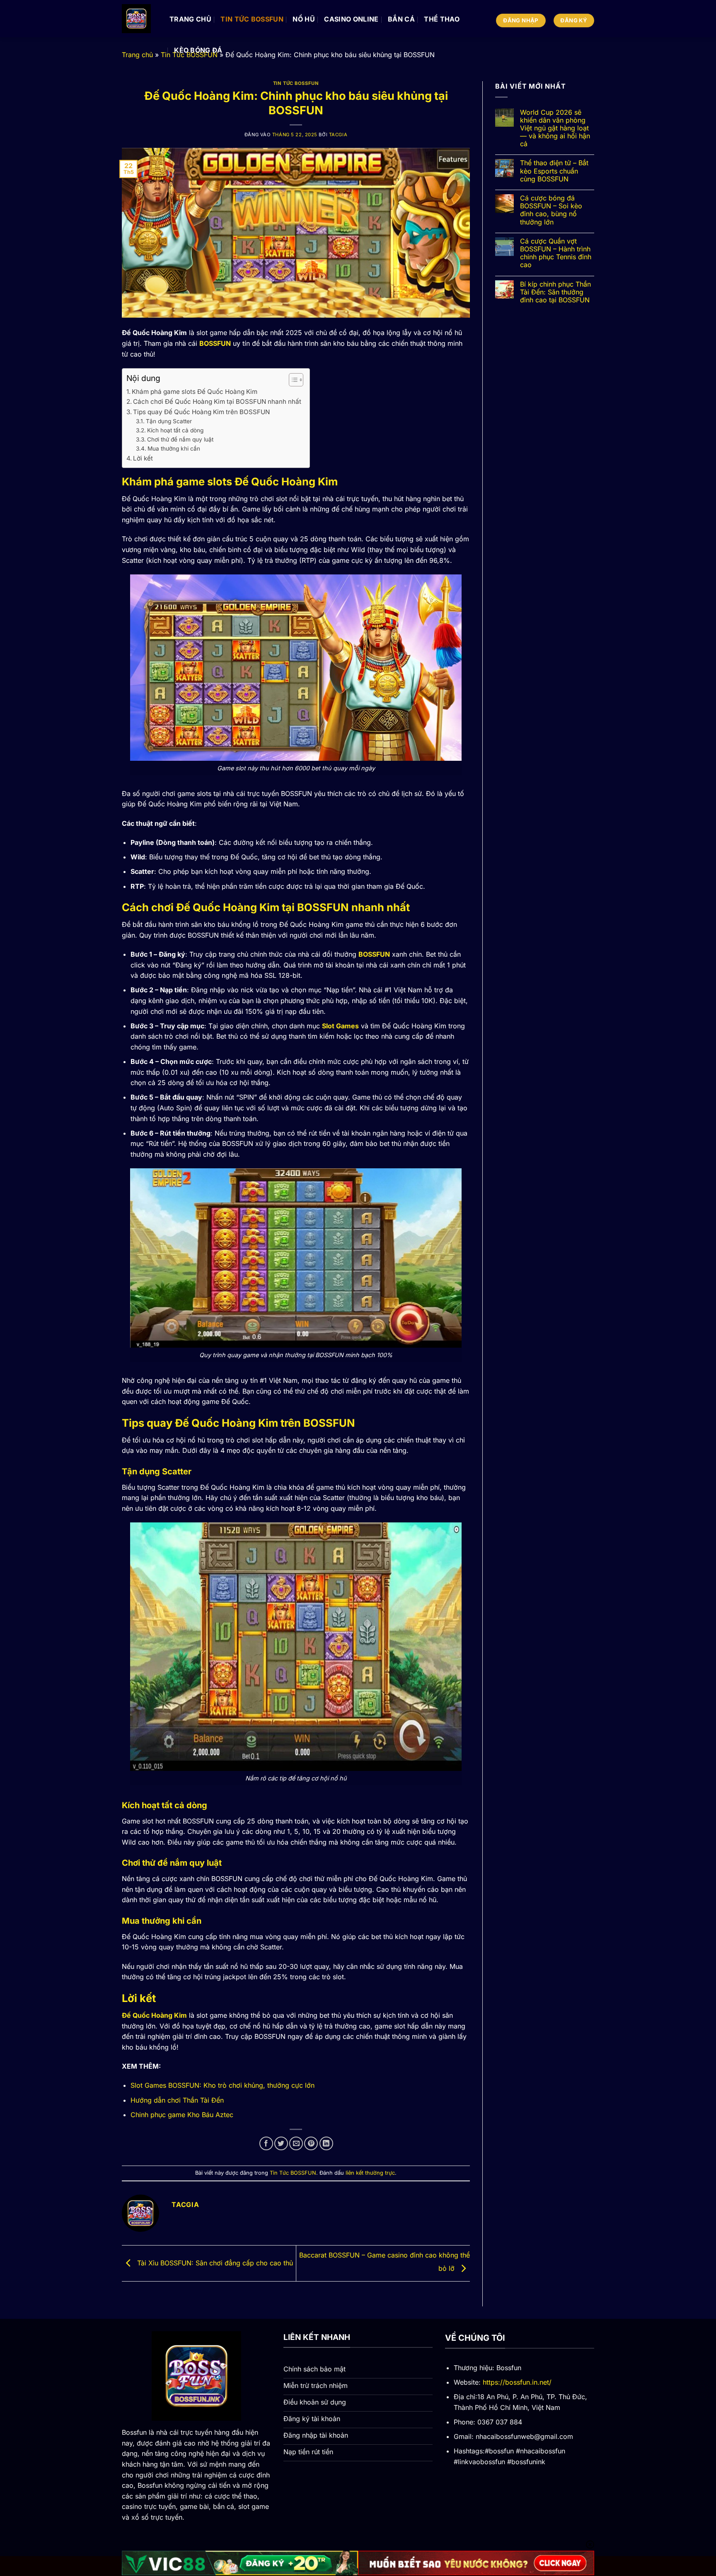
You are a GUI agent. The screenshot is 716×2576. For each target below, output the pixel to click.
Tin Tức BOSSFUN (252, 19)
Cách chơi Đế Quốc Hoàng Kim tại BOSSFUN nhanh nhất (217, 402)
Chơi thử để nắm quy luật (180, 439)
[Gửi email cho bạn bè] (296, 2143)
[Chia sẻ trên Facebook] (266, 2143)
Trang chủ (137, 55)
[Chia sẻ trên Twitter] (281, 2143)
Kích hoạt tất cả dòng (175, 430)
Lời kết (143, 458)
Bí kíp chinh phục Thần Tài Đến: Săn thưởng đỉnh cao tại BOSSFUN (555, 292)
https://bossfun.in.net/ (517, 2382)
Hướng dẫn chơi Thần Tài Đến (177, 2100)
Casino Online (351, 19)
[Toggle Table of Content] (292, 380)
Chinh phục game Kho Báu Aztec (182, 2115)
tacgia (338, 135)
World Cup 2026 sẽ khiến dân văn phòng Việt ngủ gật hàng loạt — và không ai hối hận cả (555, 128)
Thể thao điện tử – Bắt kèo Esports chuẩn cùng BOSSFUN (554, 171)
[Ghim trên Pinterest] (311, 2143)
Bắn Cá (401, 19)
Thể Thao (442, 19)
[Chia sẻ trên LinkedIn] (326, 2143)
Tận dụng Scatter (169, 421)
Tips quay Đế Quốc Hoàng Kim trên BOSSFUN (201, 412)
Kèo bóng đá (198, 50)
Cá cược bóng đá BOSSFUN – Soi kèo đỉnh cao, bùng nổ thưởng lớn (551, 210)
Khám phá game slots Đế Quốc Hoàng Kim (195, 392)
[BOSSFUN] (139, 19)
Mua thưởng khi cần (174, 449)
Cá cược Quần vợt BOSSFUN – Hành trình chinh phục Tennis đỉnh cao (556, 253)
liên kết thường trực (370, 2173)
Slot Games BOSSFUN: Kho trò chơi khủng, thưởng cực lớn (223, 2085)
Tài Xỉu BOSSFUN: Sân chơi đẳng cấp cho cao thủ (214, 2262)
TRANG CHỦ (190, 19)
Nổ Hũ (304, 19)
